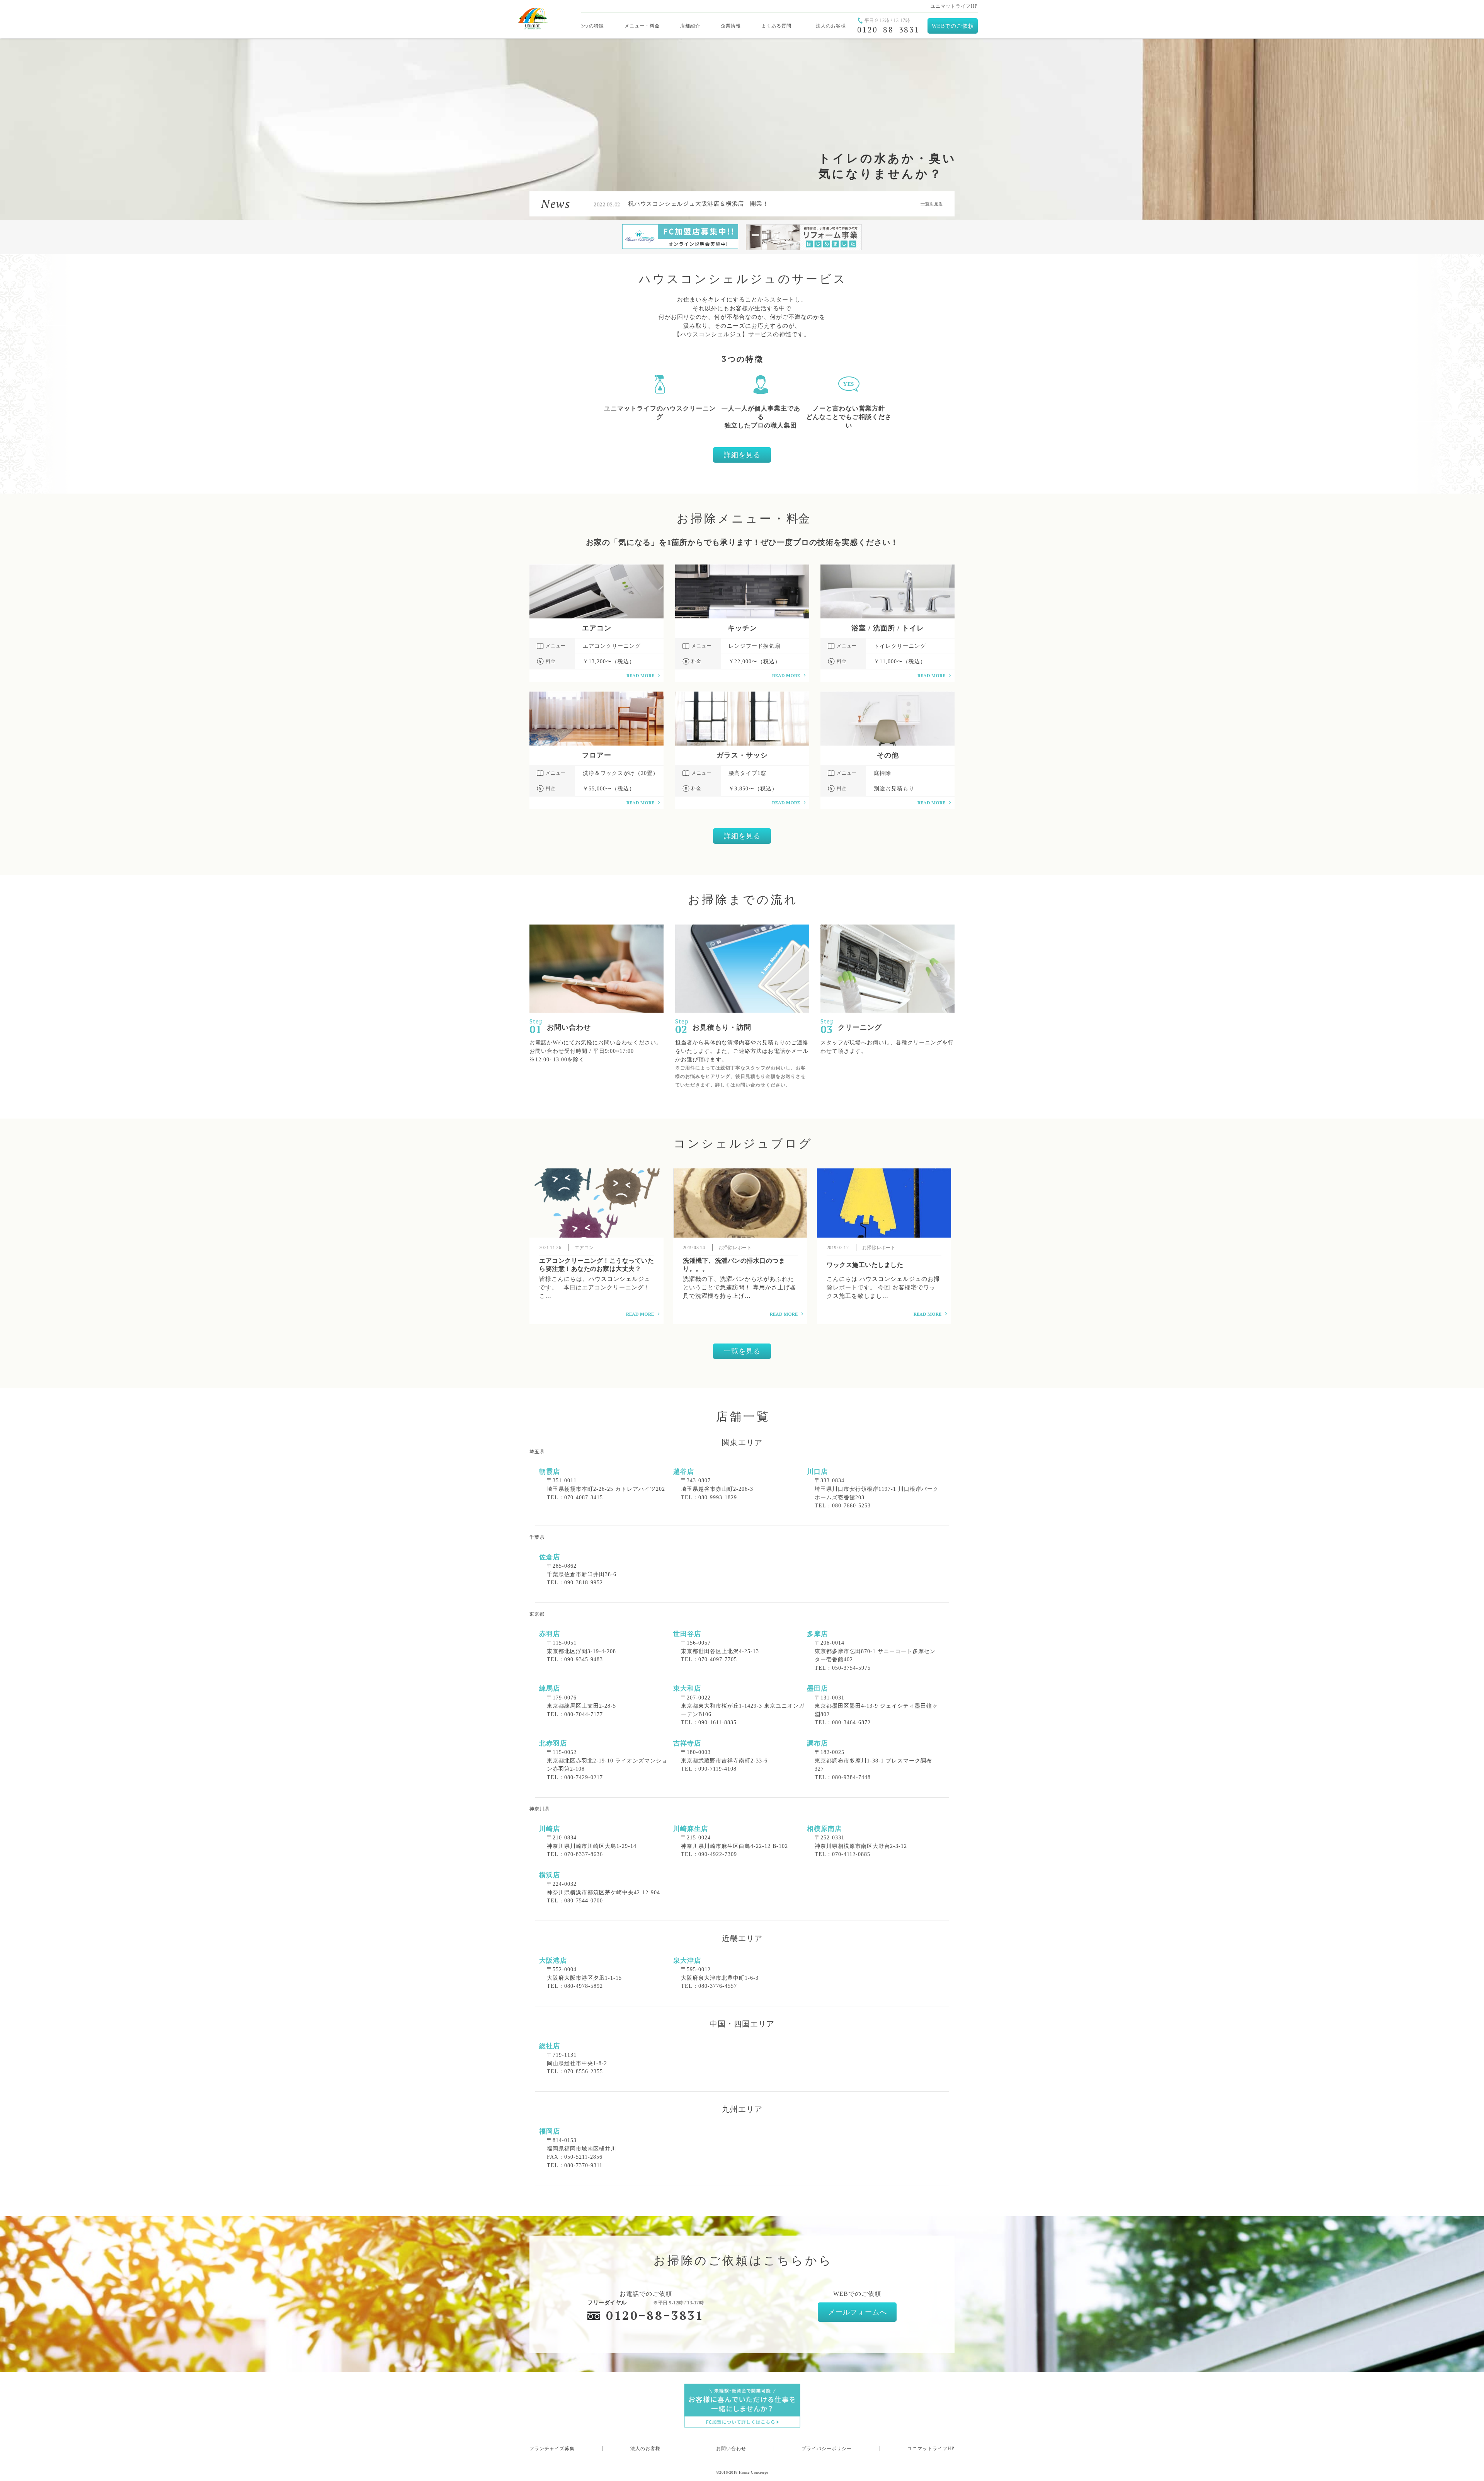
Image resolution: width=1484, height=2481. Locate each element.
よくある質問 (776, 26)
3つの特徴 (593, 26)
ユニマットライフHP (954, 6)
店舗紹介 (690, 26)
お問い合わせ (731, 2449)
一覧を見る (932, 204)
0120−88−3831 (655, 2315)
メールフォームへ (858, 2312)
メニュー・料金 (642, 26)
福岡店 (550, 2131)
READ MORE (640, 675)
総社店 (550, 2046)
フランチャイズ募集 (552, 2449)
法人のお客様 (831, 26)
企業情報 (731, 26)
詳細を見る (742, 455)
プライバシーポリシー (827, 2449)
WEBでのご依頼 (953, 26)
